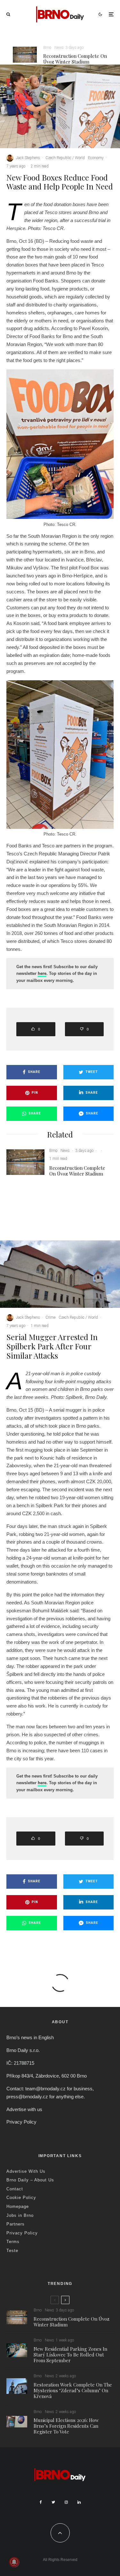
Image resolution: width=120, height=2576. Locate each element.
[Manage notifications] (14, 2562)
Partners (16, 2224)
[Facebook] (41, 2502)
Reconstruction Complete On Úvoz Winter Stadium (75, 59)
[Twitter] (53, 2502)
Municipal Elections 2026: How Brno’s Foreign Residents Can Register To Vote (66, 2426)
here (42, 973)
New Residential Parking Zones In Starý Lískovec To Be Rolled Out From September (70, 2355)
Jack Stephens (28, 158)
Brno (47, 48)
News (59, 48)
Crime (50, 1317)
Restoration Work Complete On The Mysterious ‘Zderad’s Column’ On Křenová (73, 2390)
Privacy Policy (21, 2122)
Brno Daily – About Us (30, 2180)
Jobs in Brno (20, 2215)
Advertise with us (24, 2109)
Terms (13, 2242)
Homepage (18, 2206)
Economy (96, 158)
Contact (15, 2189)
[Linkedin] (79, 2502)
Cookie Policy (21, 2198)
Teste (12, 2251)
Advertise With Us (26, 2171)
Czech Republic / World (65, 158)
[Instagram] (66, 2502)
